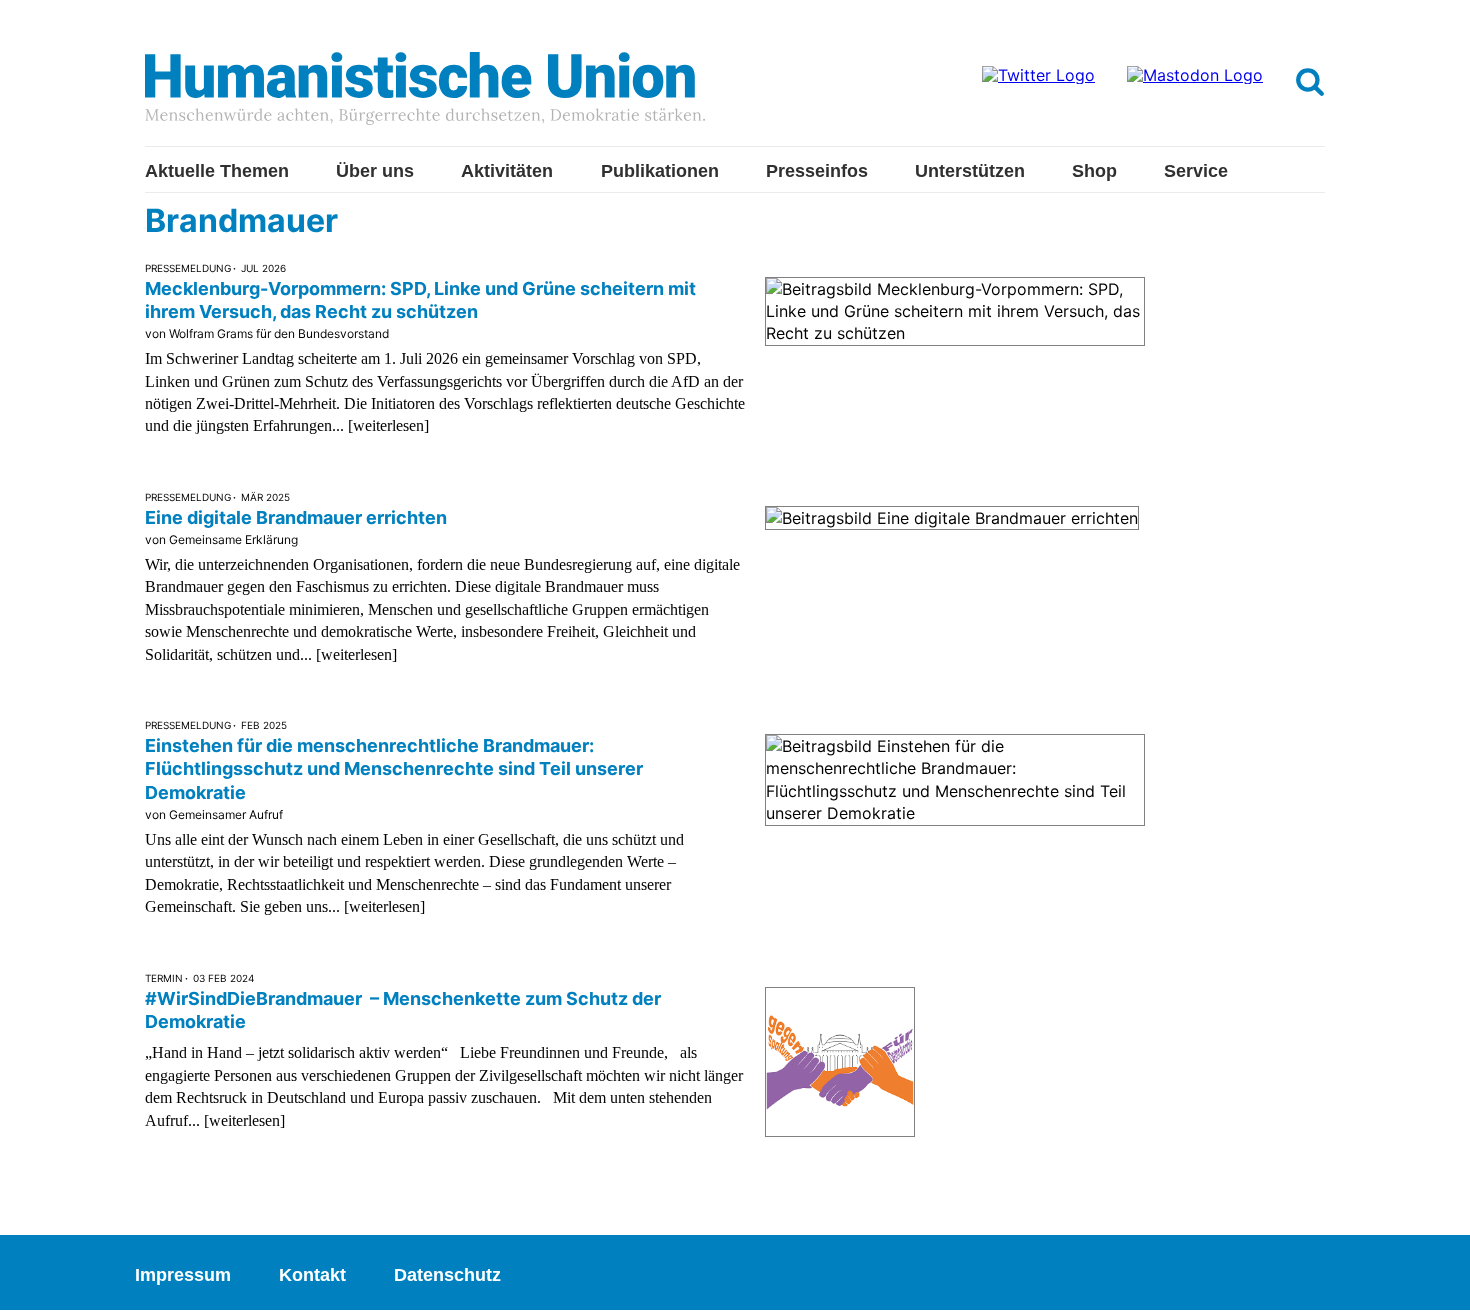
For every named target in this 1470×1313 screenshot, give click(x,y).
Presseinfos (817, 171)
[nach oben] (1435, 1278)
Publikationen (660, 171)
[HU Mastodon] (1195, 75)
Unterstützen (970, 171)
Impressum (183, 1275)
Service (1196, 171)
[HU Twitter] (1038, 75)
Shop (1094, 171)
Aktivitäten (507, 171)
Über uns (375, 171)
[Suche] (1310, 82)
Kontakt (312, 1275)
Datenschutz (447, 1275)
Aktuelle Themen (217, 171)
